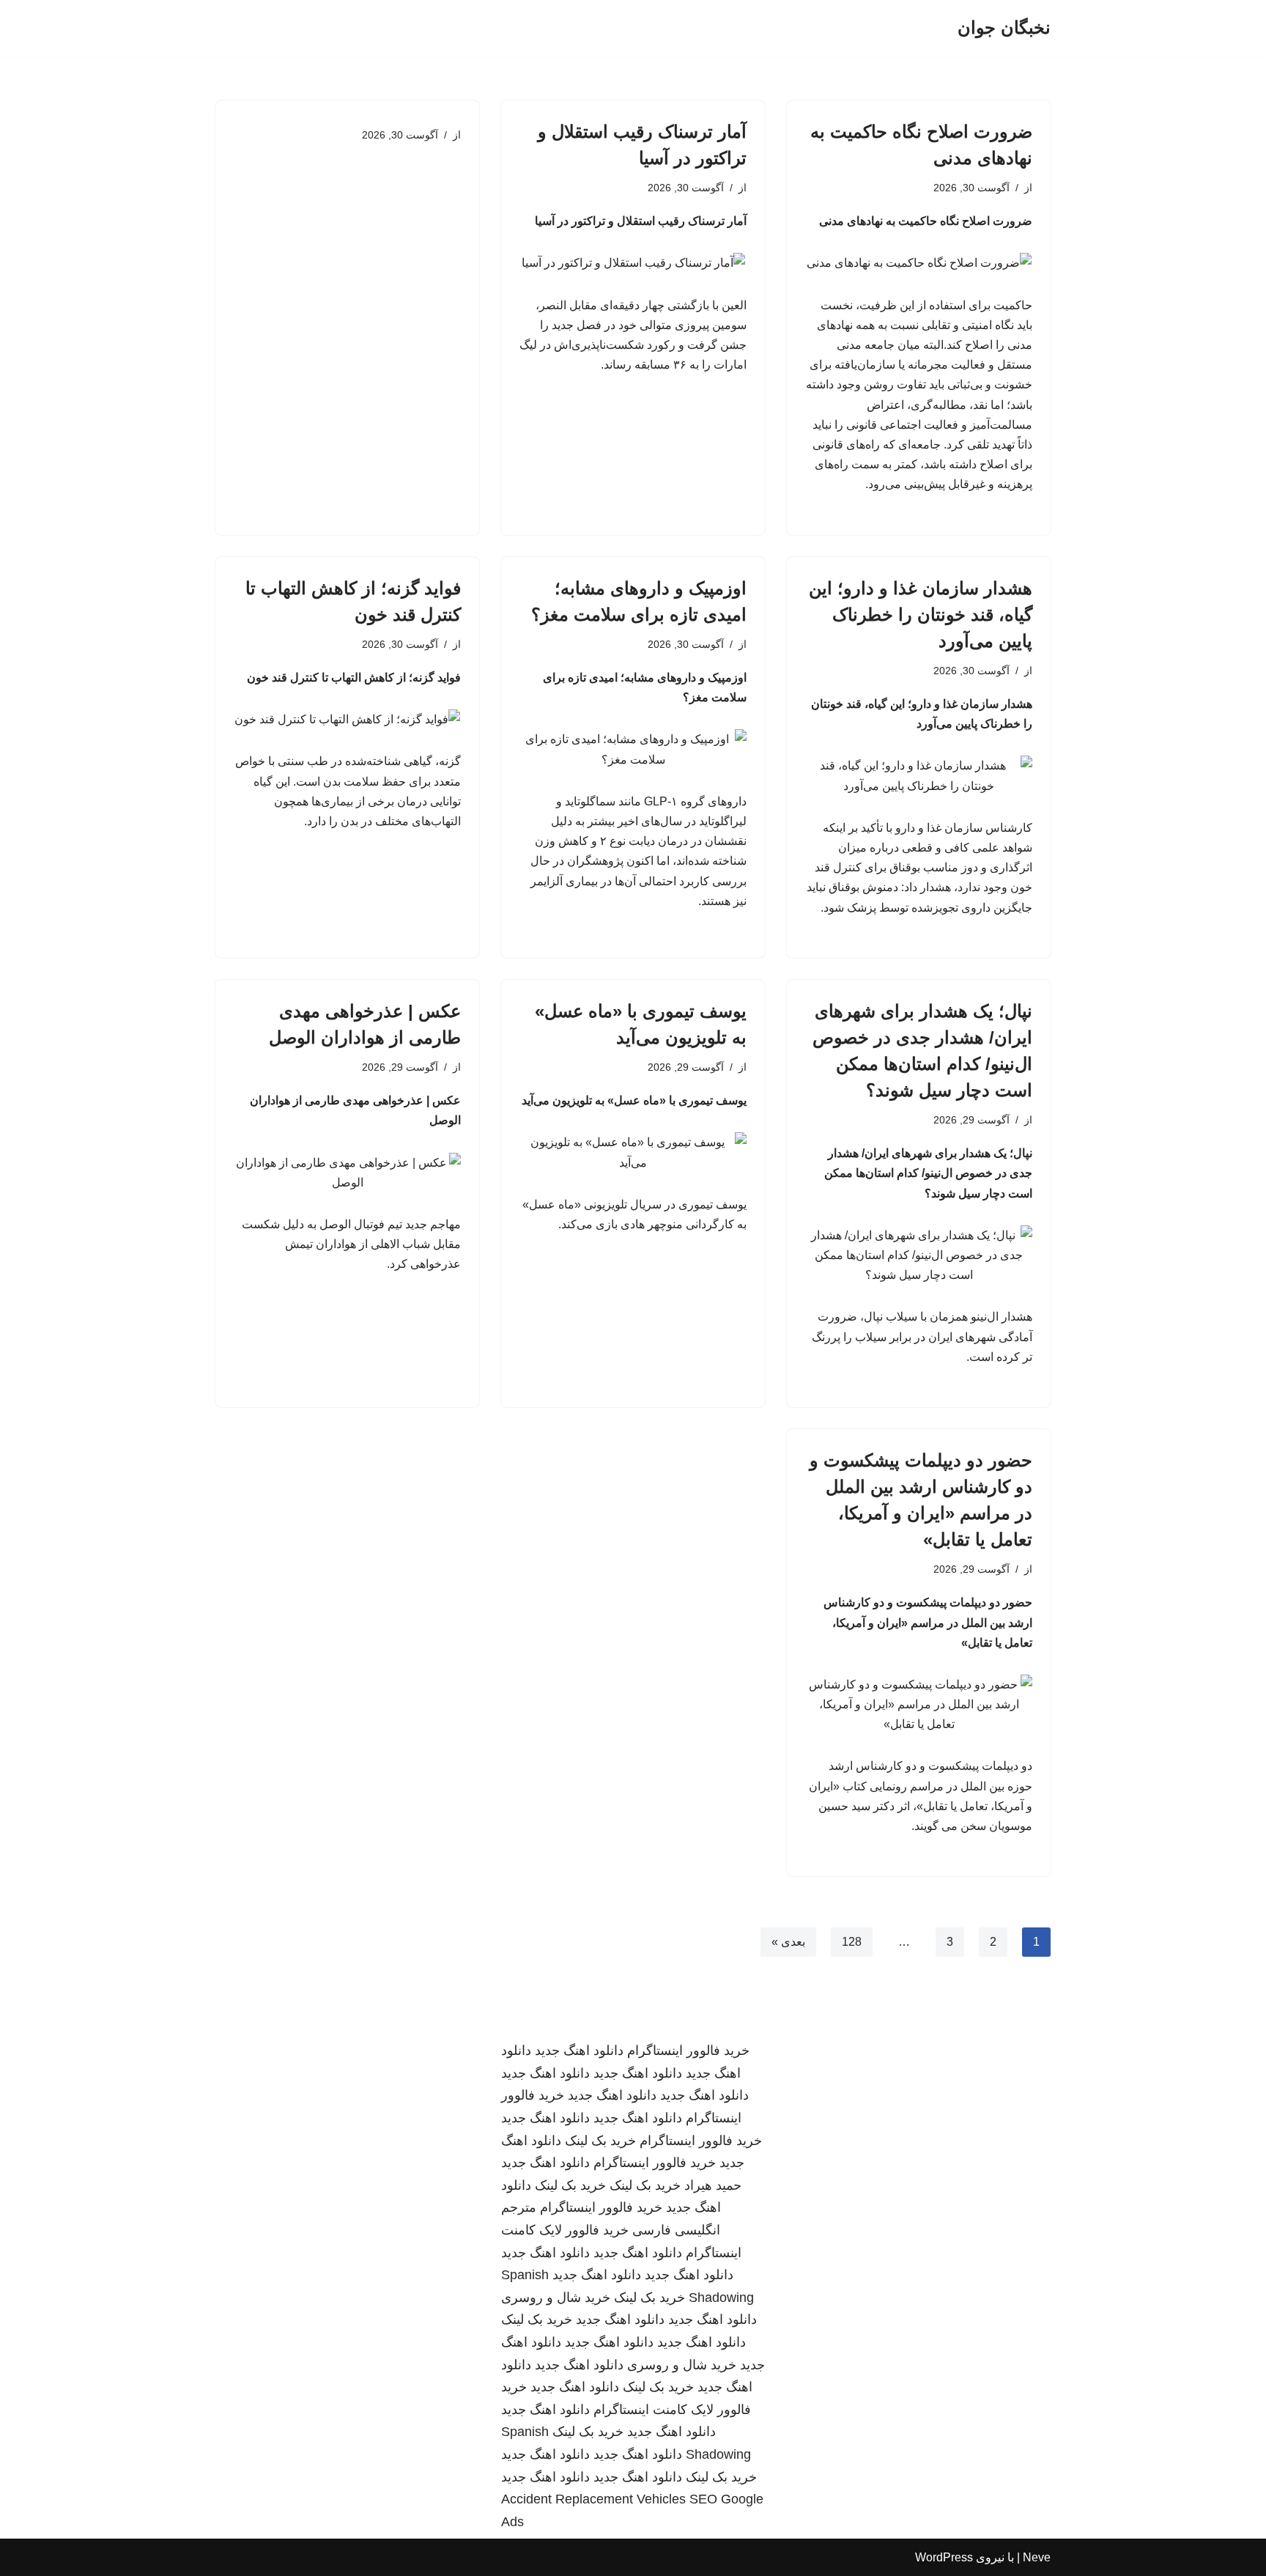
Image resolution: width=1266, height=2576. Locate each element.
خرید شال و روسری (556, 2298)
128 (852, 1942)
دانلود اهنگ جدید (579, 2051)
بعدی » (788, 1942)
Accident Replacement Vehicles (593, 2499)
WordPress (944, 2557)
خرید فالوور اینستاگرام (688, 2051)
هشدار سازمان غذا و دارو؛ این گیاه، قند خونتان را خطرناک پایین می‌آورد (921, 615)
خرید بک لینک (600, 2141)
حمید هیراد (713, 2185)
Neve (1037, 2557)
